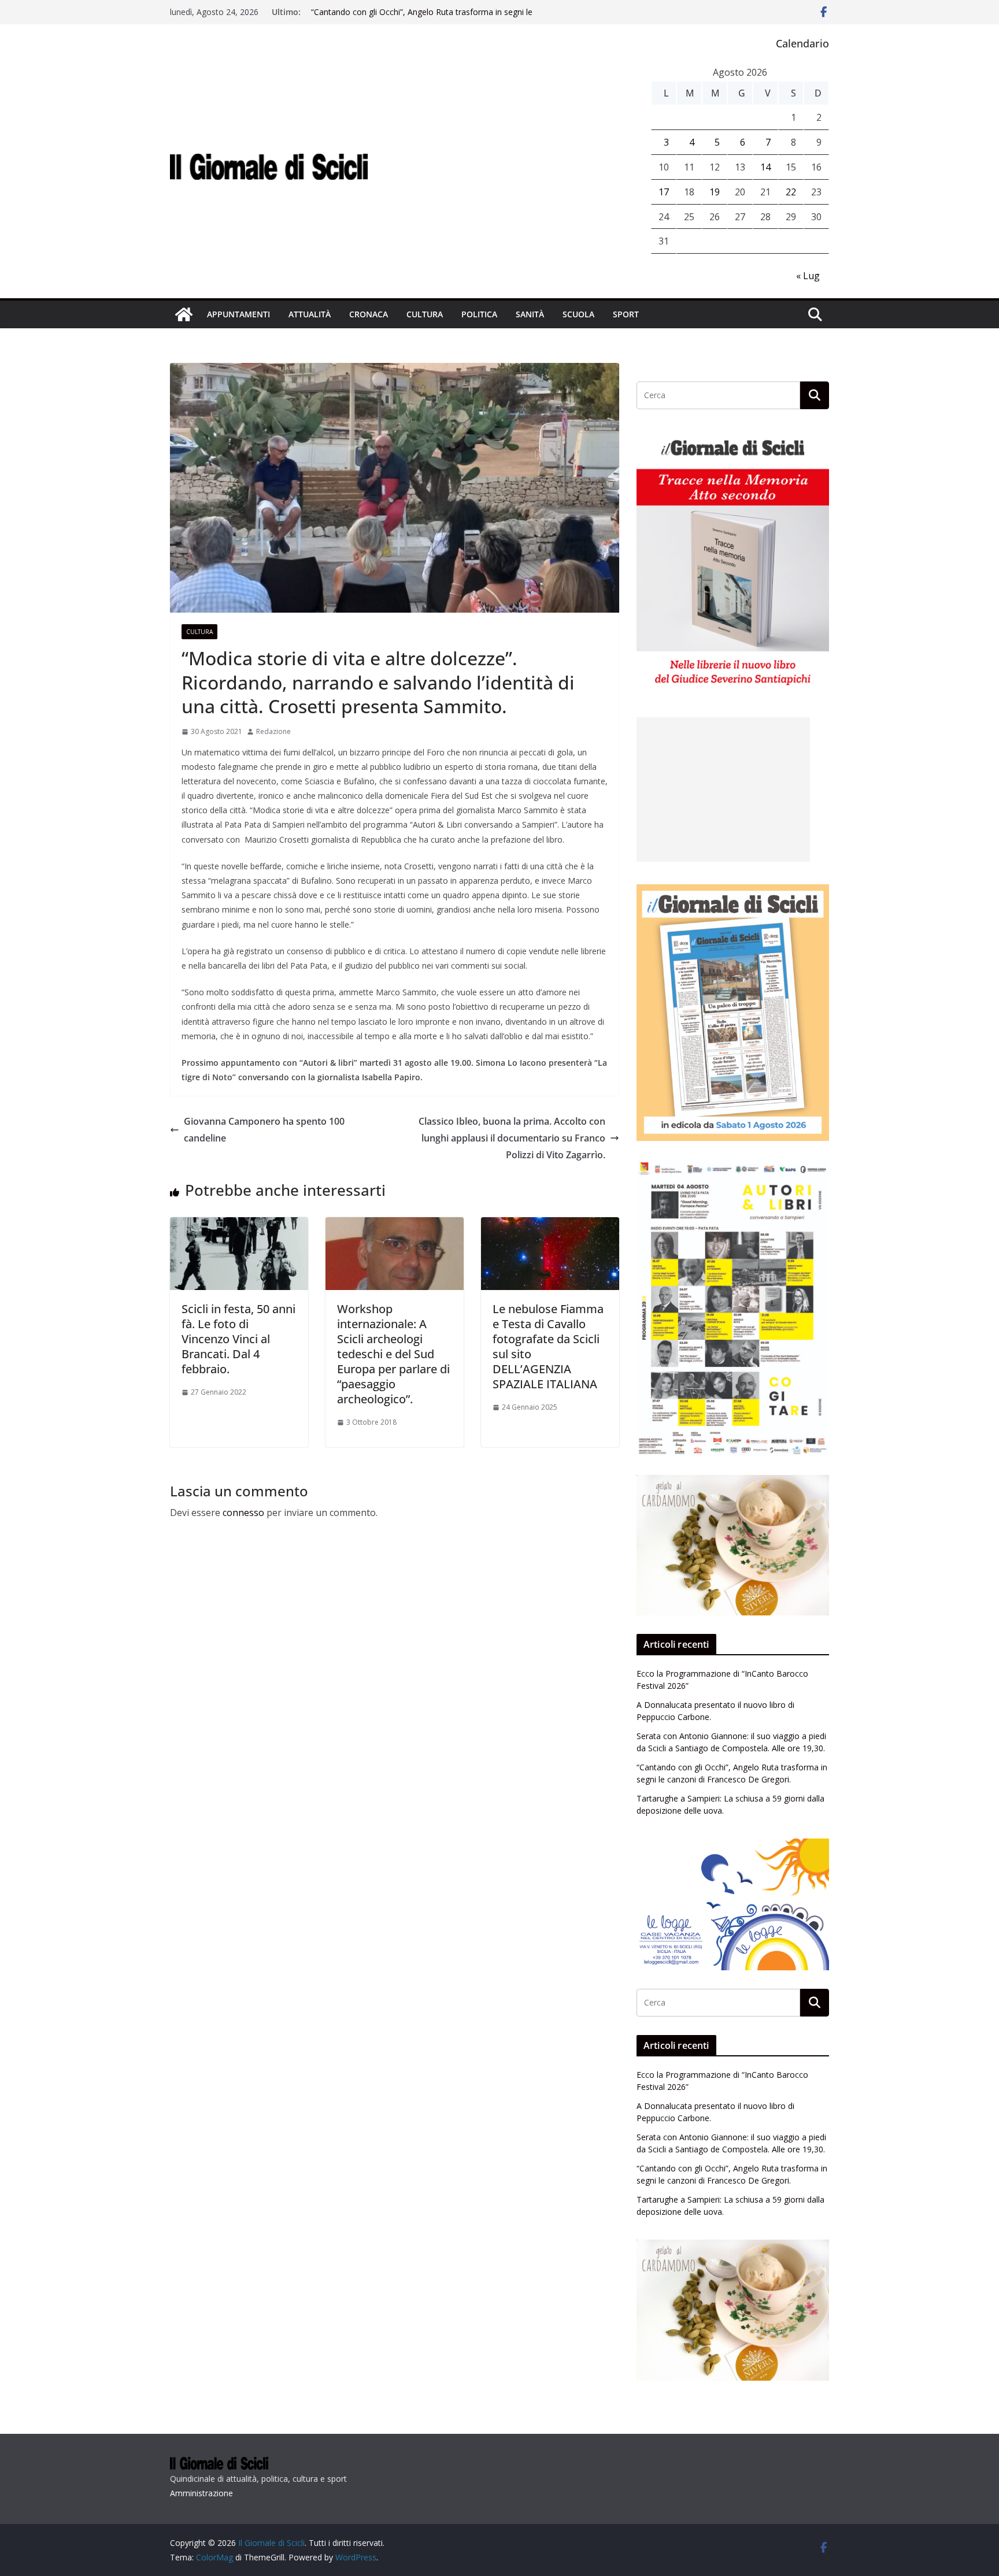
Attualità (310, 314)
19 (715, 192)
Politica (479, 314)
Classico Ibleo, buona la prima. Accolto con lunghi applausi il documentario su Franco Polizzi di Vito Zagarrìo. (512, 1138)
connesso (243, 1513)
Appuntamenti (238, 314)
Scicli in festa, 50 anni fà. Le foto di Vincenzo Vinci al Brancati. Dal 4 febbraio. (238, 1339)
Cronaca (369, 314)
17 (664, 192)
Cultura (425, 314)
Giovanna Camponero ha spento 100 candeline (264, 1130)
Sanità (530, 314)
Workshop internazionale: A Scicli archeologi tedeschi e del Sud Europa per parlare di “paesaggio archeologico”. (393, 1354)
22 (791, 192)
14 (765, 167)
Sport (626, 314)
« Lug (808, 276)
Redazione (273, 731)
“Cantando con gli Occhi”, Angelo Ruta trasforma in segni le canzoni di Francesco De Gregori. (422, 18)
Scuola (578, 314)
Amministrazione (201, 2493)
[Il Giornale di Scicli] (184, 314)
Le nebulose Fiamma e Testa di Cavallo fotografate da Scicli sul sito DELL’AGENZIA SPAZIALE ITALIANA (548, 1346)
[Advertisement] (723, 790)
